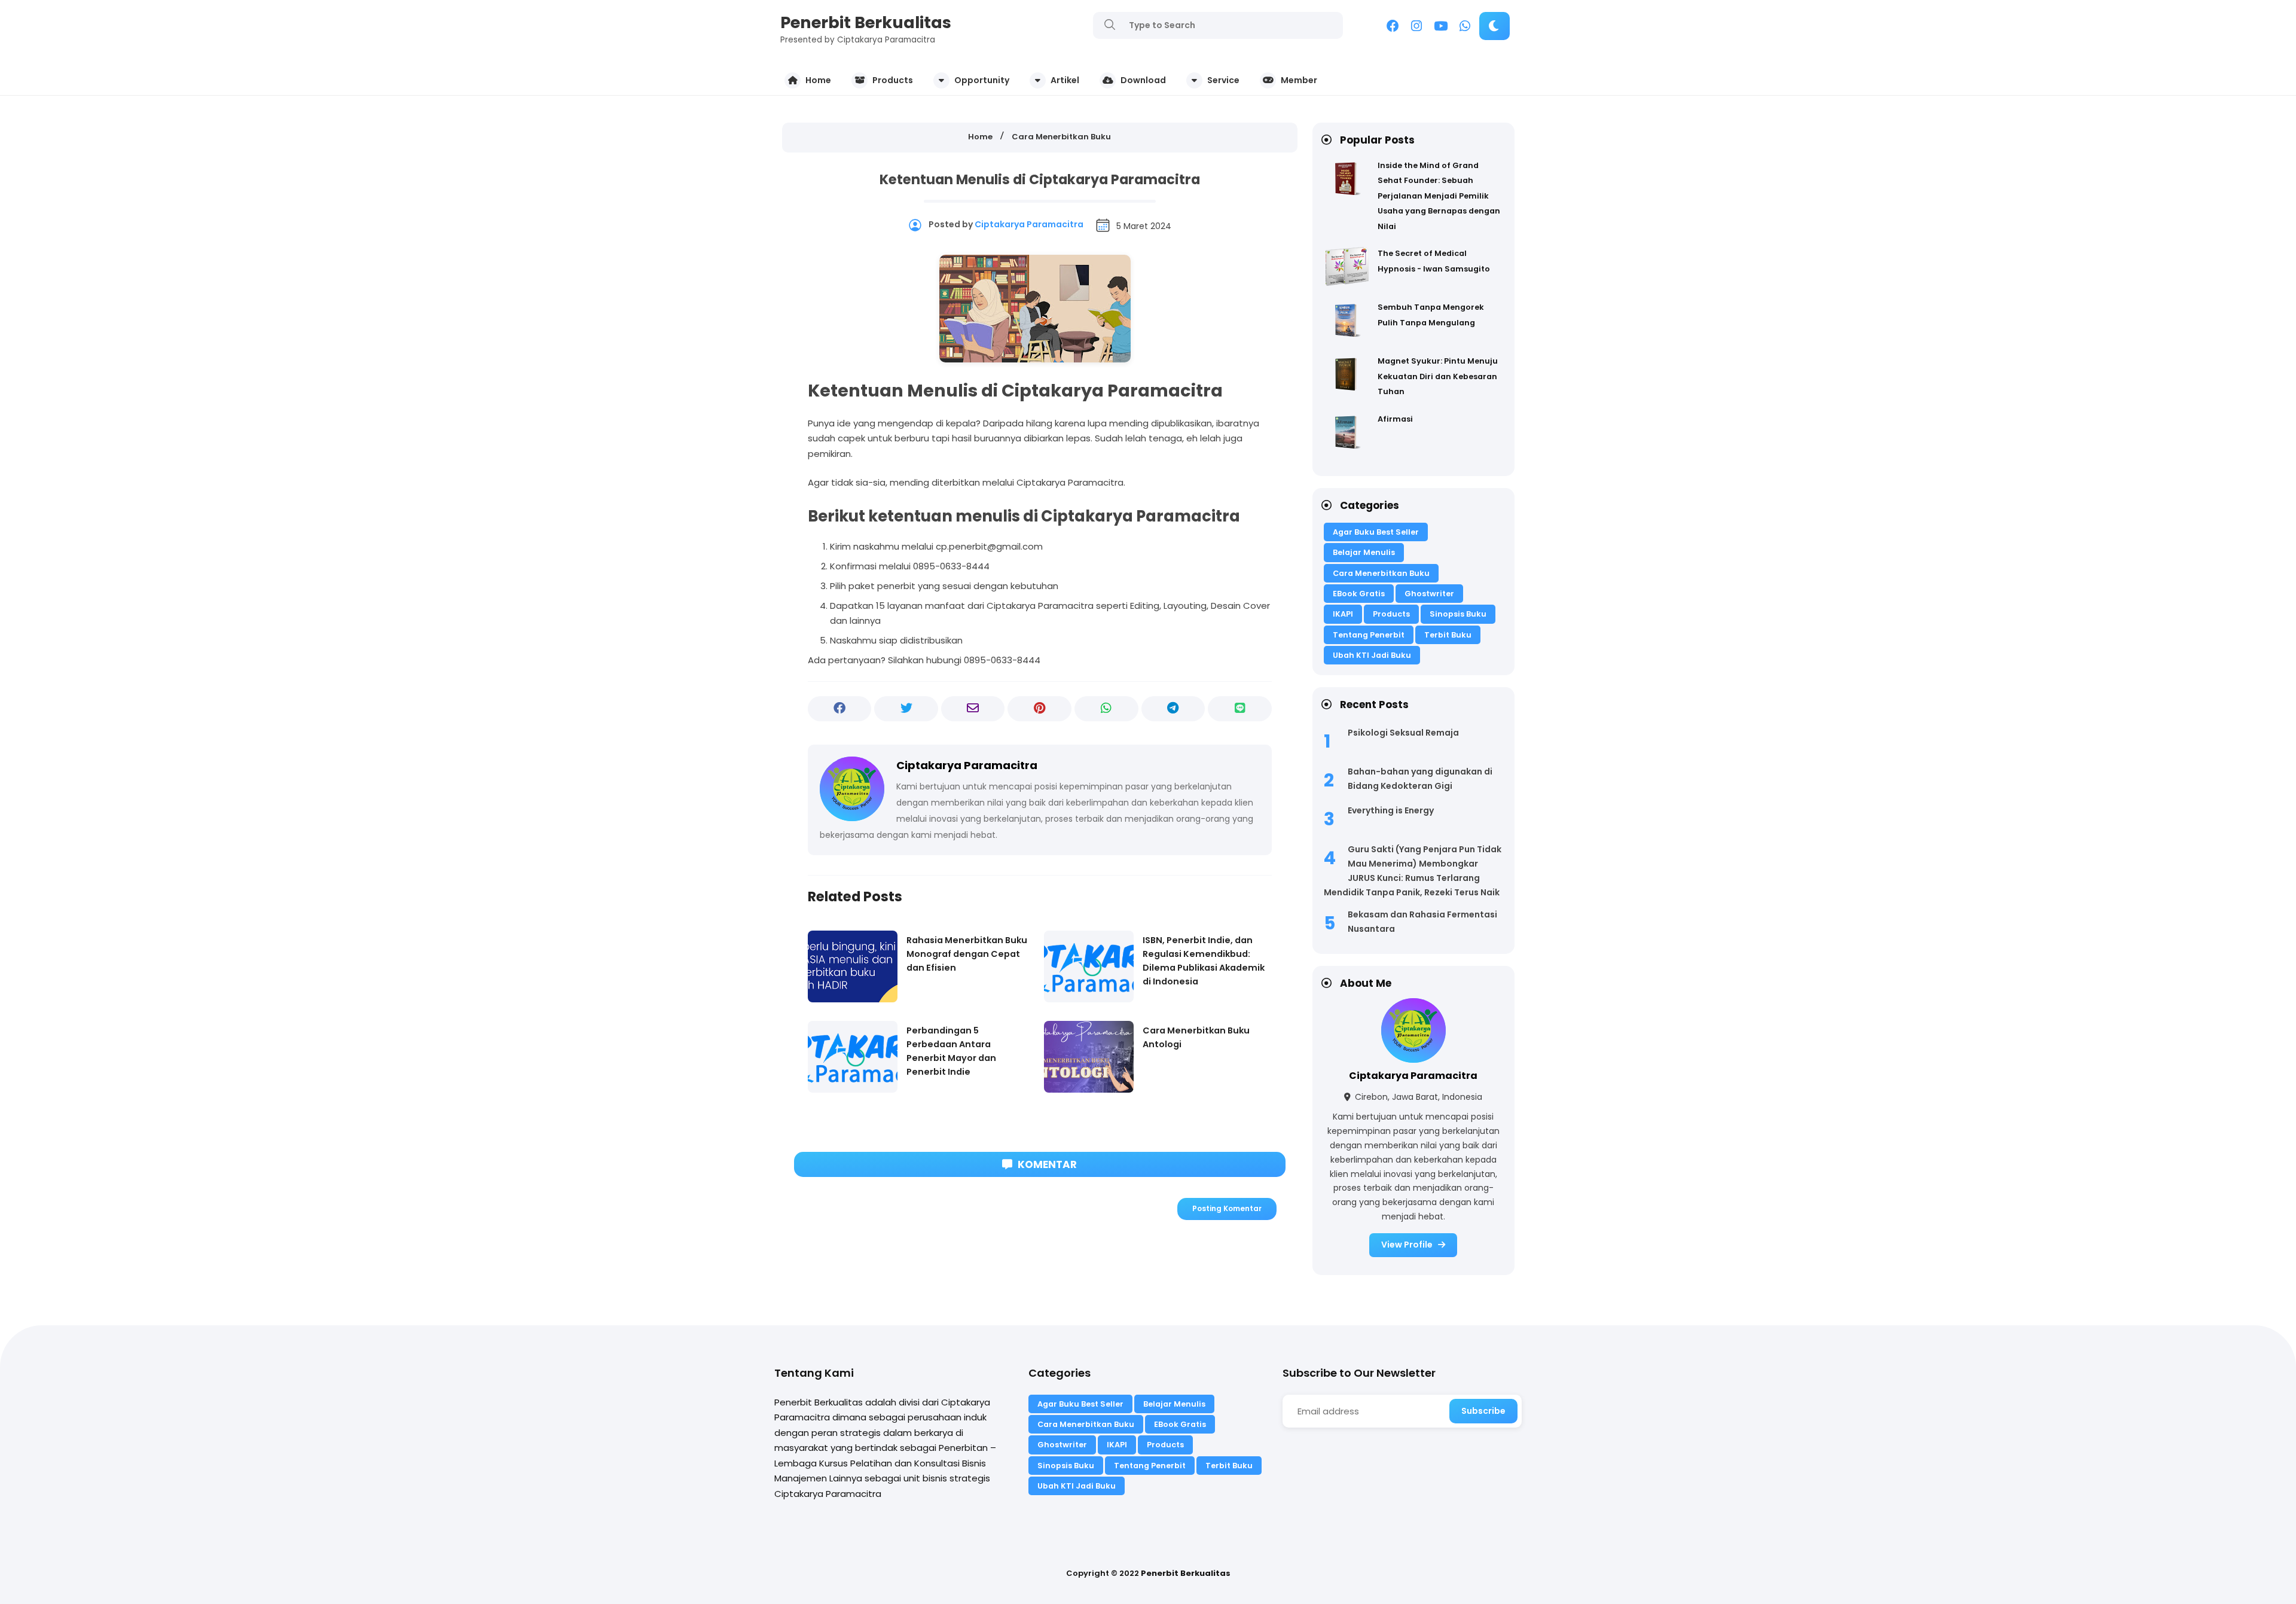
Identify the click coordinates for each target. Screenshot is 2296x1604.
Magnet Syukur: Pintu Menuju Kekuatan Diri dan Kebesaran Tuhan (1438, 376)
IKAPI (1343, 614)
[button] (1494, 26)
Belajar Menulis (1364, 552)
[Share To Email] (973, 709)
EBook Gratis (1359, 594)
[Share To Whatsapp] (1106, 709)
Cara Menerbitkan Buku (1381, 573)
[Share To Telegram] (1173, 709)
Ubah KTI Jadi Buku (1372, 655)
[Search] (1110, 25)
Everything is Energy (1391, 810)
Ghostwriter (1429, 594)
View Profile (1408, 1245)
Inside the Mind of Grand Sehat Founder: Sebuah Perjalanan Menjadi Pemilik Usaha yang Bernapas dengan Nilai (1439, 196)
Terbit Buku (1448, 635)
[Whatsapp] (1465, 28)
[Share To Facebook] (840, 709)
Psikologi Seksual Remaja (1403, 733)
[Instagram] (1416, 28)
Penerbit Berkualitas (866, 22)
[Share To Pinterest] (1039, 709)
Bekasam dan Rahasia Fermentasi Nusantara (1422, 922)
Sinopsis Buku (1458, 614)
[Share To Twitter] (906, 709)
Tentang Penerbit (1369, 635)
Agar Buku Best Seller (1376, 532)
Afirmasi (1395, 419)
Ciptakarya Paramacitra (1413, 1076)
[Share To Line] (1240, 709)
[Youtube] (1441, 28)
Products (1391, 614)
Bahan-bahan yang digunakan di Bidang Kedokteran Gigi (1420, 779)
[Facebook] (1393, 28)
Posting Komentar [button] (1227, 1208)
